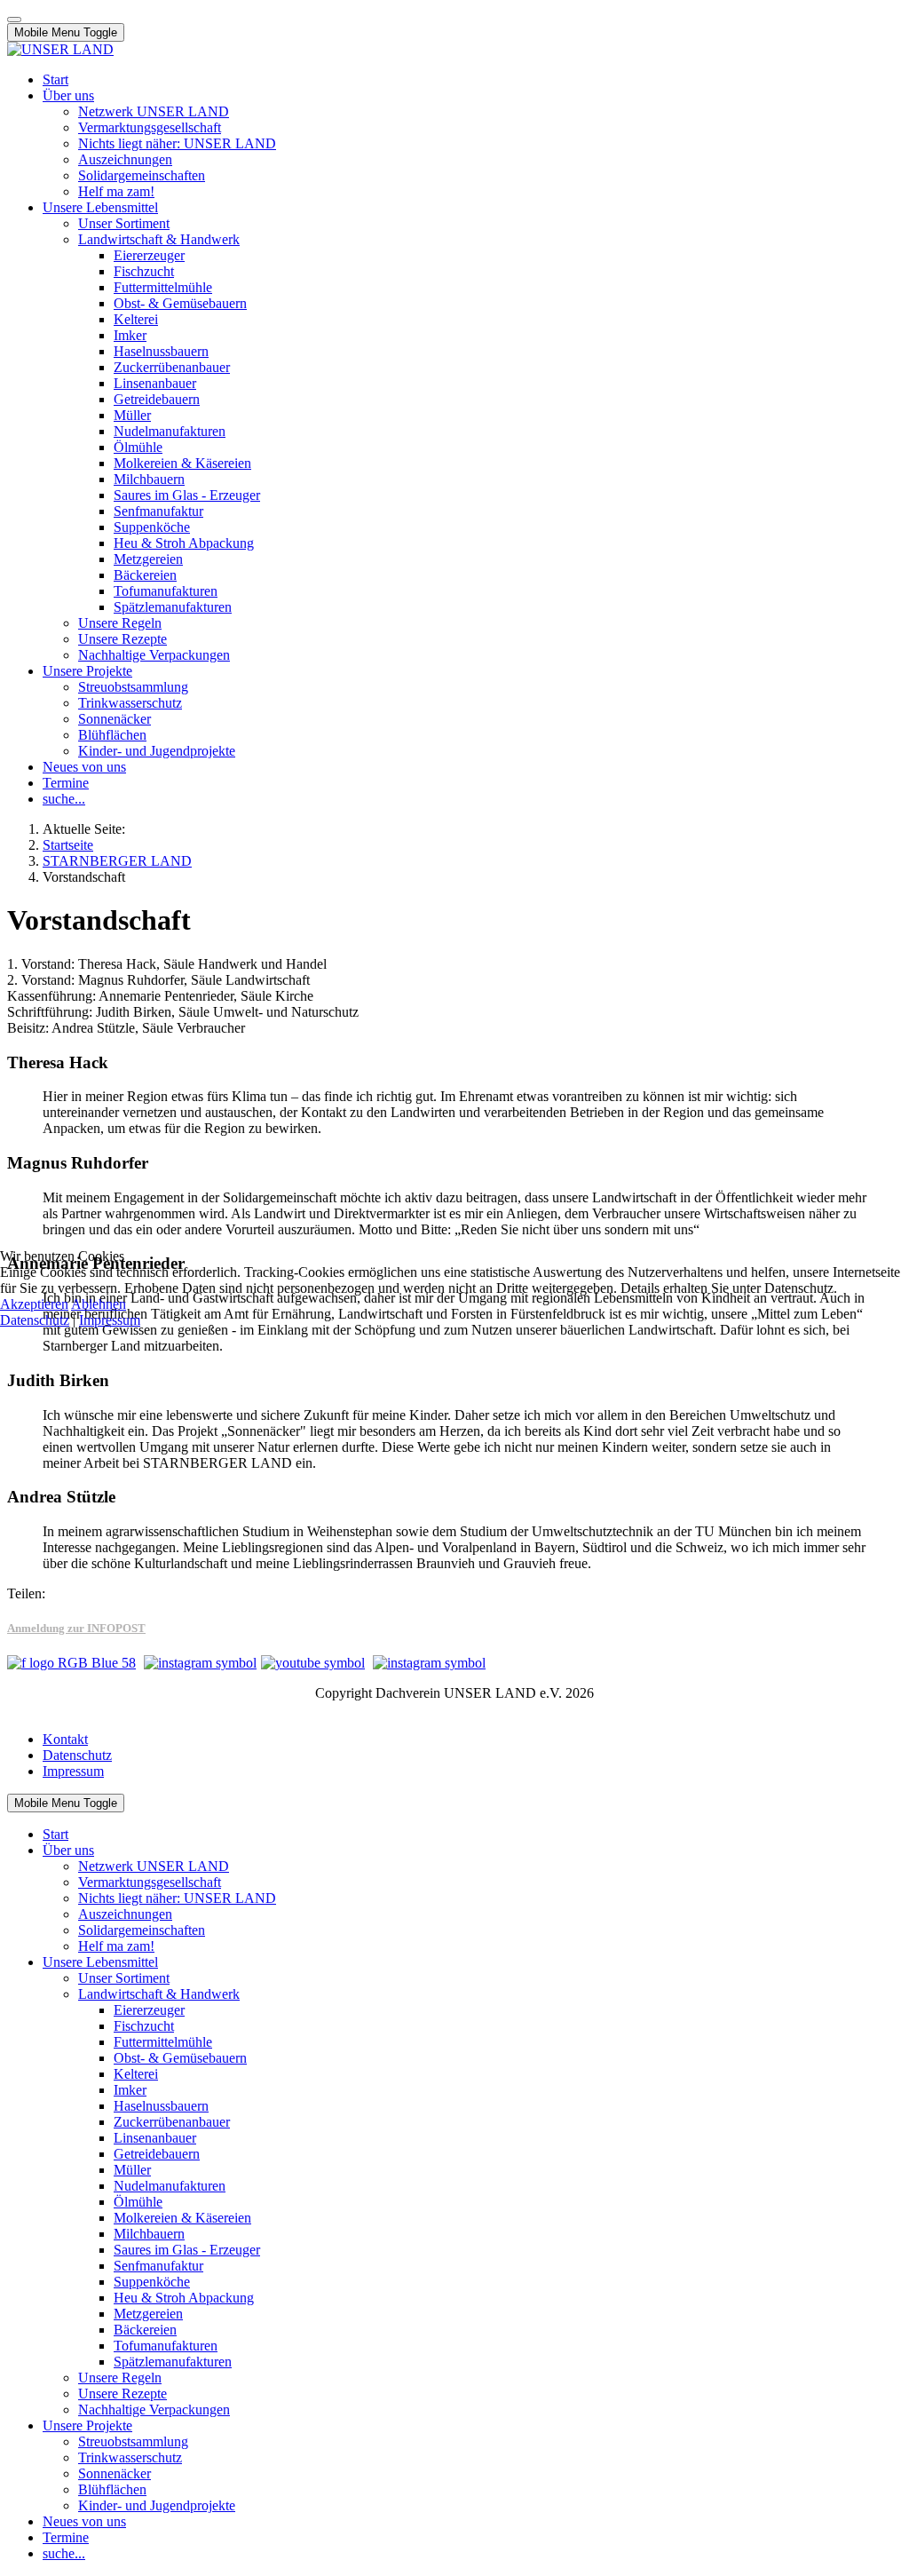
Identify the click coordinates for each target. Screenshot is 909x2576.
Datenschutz (35, 1320)
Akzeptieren (34, 1304)
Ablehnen (99, 1304)
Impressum (110, 1320)
